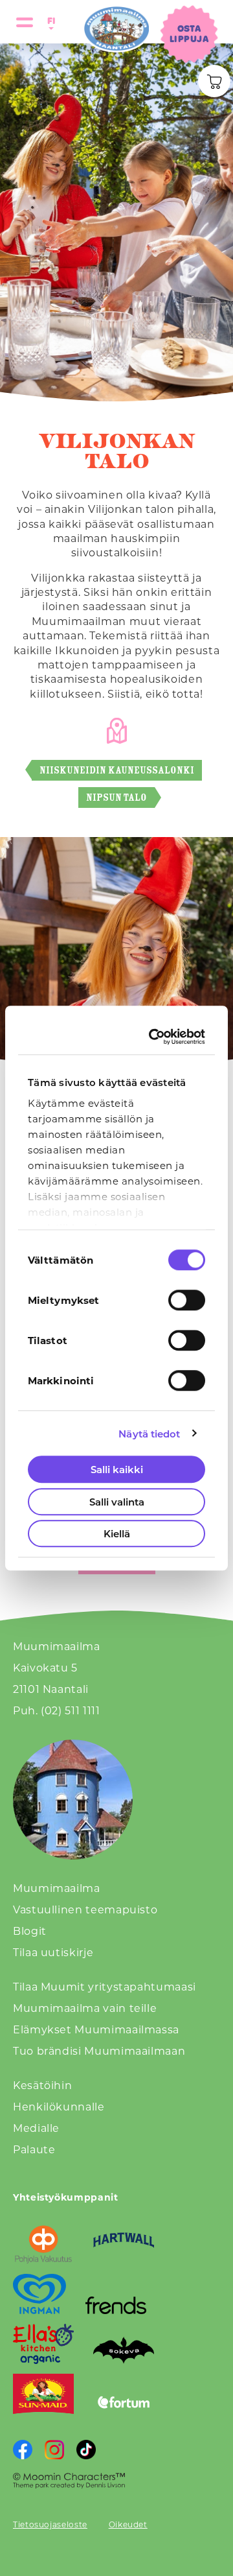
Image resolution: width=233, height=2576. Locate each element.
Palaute (34, 2149)
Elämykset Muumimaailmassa (96, 2029)
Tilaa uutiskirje (53, 1952)
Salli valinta (117, 1502)
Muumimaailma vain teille (85, 2008)
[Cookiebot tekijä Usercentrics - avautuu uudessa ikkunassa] (155, 1037)
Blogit (30, 1931)
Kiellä (117, 1533)
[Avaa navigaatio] (25, 22)
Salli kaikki (117, 1469)
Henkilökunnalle (59, 2106)
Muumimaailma (57, 1888)
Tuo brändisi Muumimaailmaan (99, 2050)
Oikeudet (128, 2524)
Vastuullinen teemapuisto (85, 1909)
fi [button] (49, 20)
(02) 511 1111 (70, 1710)
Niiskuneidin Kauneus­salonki (117, 770)
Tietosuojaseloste (50, 2524)
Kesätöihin (42, 2085)
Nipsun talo (116, 797)
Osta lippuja (189, 33)
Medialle (36, 2128)
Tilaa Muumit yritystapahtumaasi (105, 1986)
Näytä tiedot (149, 1434)
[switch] (187, 1300)
